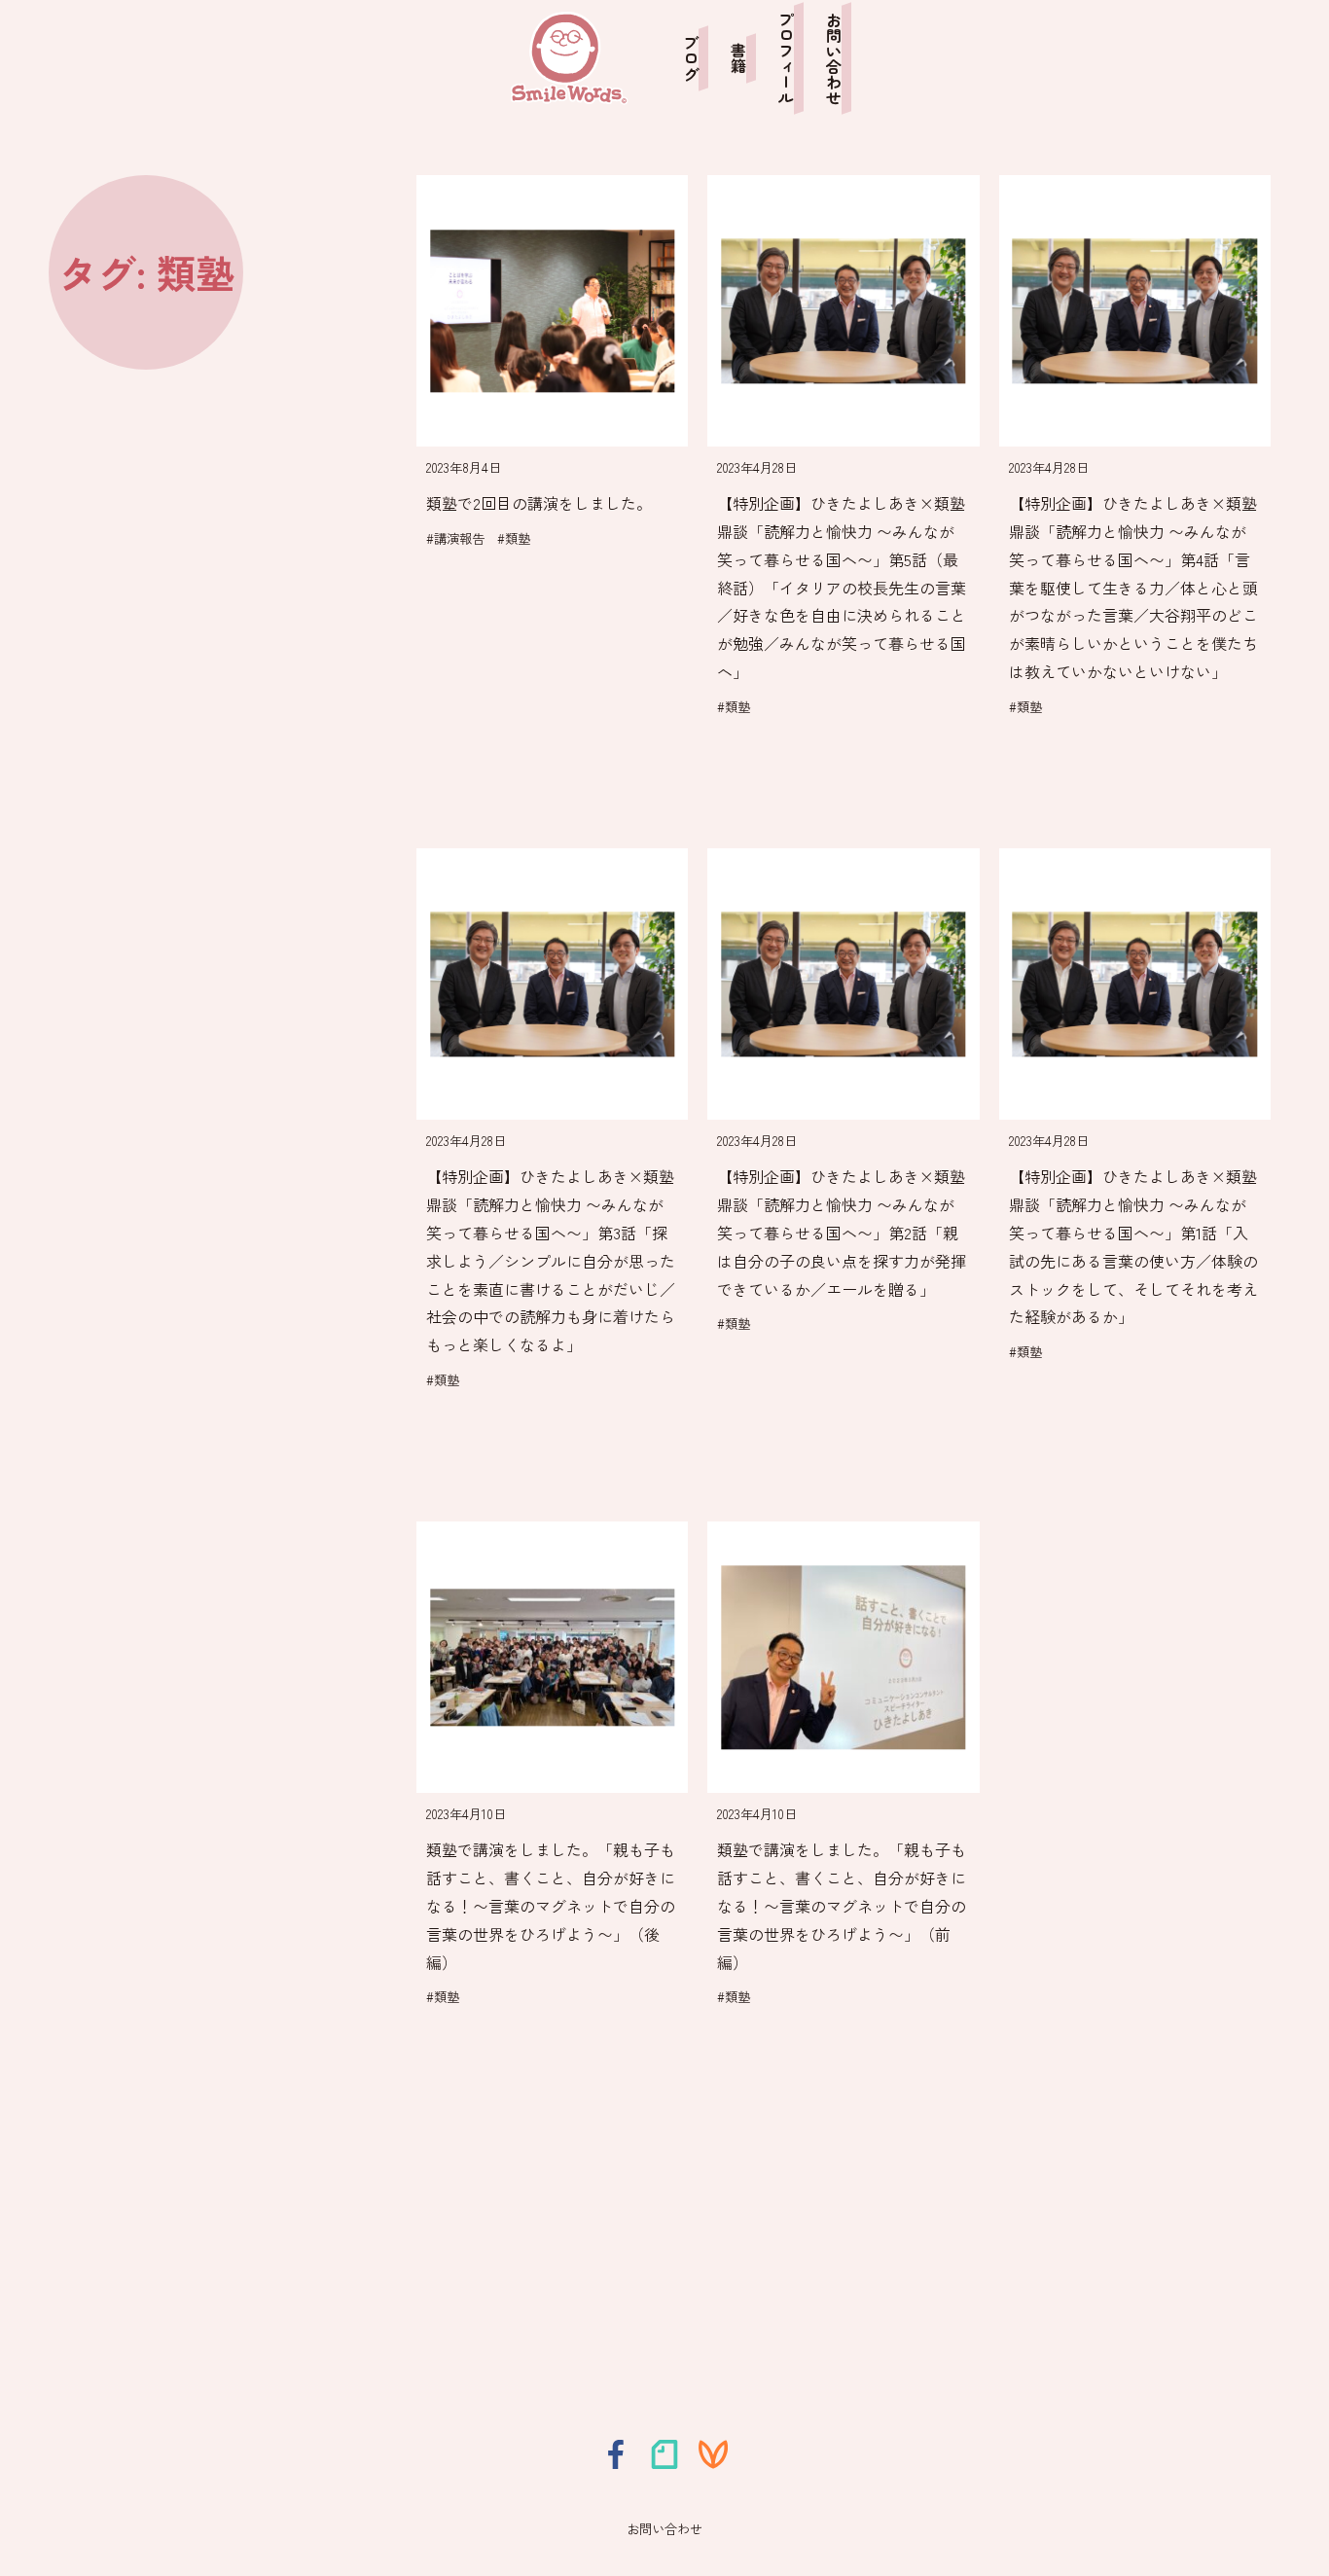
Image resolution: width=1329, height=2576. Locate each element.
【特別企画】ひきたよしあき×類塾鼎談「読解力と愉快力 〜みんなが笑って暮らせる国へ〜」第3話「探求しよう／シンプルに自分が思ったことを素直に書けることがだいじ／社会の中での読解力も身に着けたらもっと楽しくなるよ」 (551, 1260)
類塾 (518, 538)
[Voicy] (713, 2454)
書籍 (738, 58)
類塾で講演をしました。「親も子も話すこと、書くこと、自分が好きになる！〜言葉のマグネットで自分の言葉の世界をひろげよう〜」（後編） (551, 1905)
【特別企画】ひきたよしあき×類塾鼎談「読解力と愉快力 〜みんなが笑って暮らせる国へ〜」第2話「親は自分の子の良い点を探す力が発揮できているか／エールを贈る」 (842, 1232)
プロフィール (786, 58)
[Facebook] (616, 2454)
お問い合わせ (834, 58)
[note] (664, 2454)
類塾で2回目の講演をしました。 (539, 503)
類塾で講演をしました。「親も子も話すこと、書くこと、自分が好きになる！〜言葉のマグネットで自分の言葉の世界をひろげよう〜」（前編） (842, 1905)
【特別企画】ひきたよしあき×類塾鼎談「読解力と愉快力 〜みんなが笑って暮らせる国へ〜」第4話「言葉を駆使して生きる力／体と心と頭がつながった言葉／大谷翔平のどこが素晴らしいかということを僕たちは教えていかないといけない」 (1133, 587)
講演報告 (459, 538)
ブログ (691, 58)
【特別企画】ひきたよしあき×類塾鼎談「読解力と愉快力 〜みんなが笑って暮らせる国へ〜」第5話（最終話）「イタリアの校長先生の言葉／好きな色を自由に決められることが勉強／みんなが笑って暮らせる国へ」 (842, 587)
